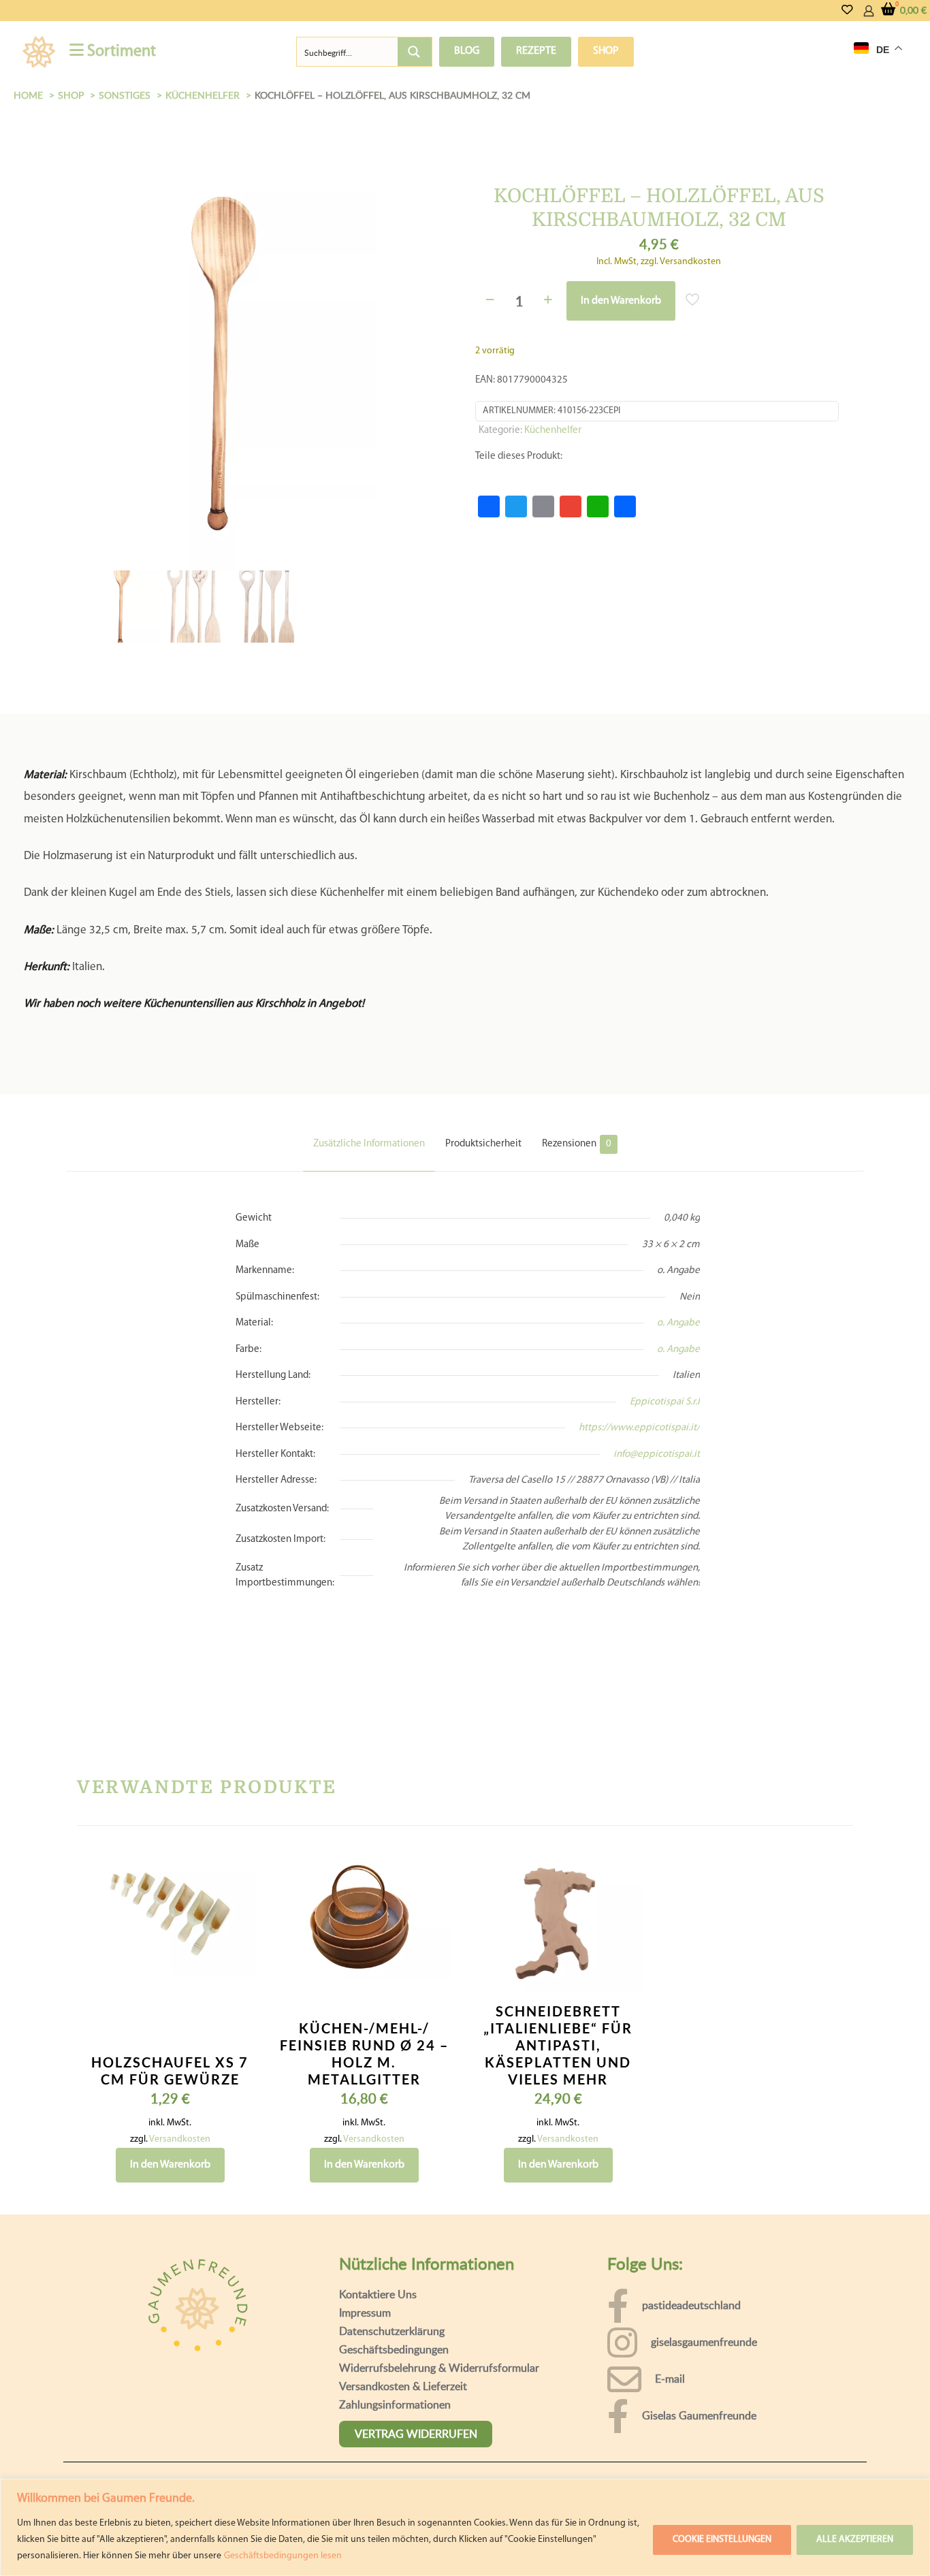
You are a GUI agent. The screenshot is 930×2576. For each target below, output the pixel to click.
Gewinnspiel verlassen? (467, 2553)
